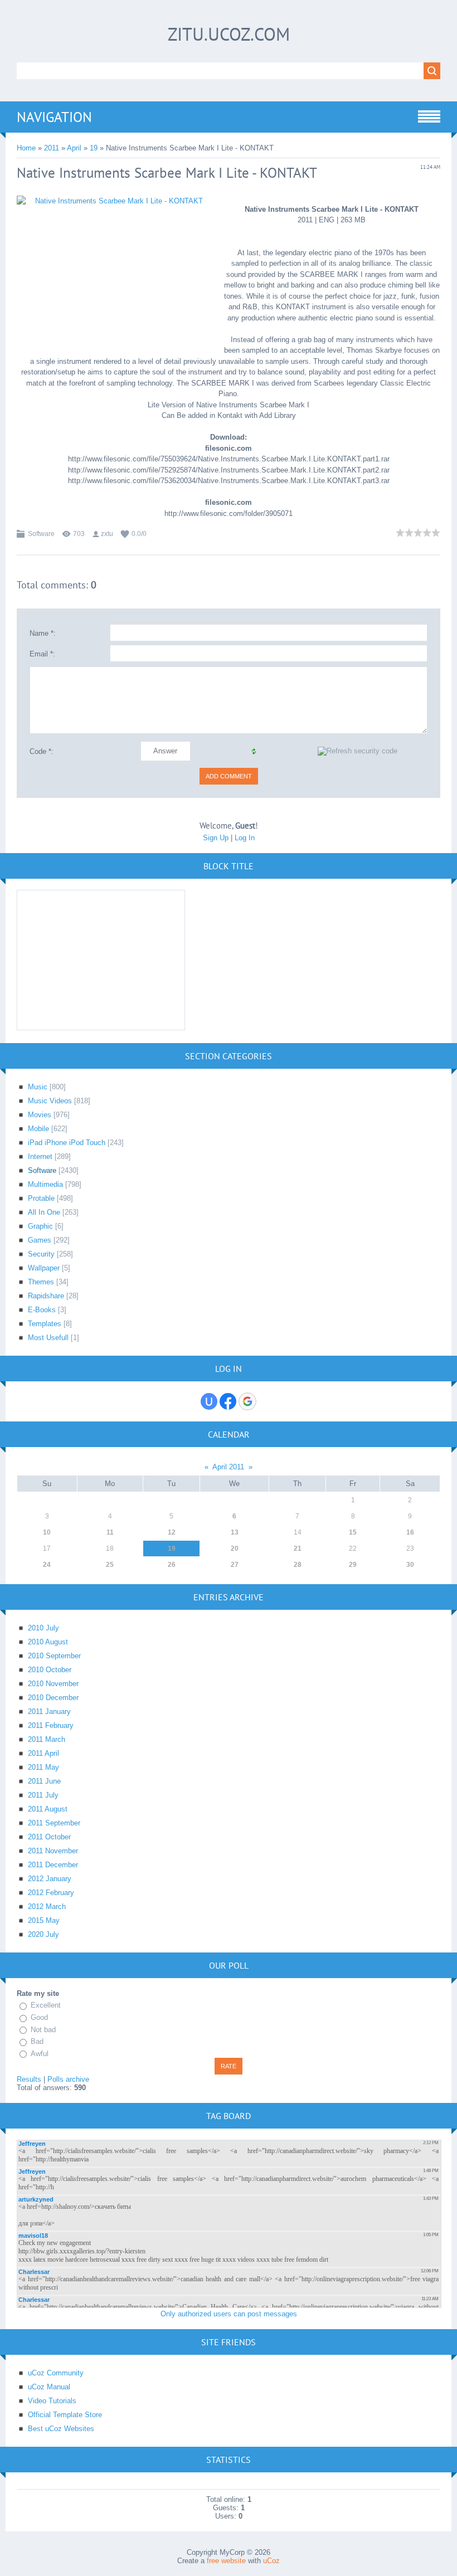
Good (39, 2017)
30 (410, 1565)
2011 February (51, 1725)
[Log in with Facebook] (228, 1401)
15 (353, 1532)
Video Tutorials (52, 2401)
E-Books (42, 1310)
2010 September (54, 1656)
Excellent (46, 2005)
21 (298, 1548)
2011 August (48, 1809)
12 (172, 1532)
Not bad (43, 2030)
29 (353, 1565)
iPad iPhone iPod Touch (67, 1143)
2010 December (53, 1698)
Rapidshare (46, 1296)
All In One (44, 1212)
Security (41, 1254)
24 (47, 1565)
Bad (37, 2041)
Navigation (54, 117)
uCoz (271, 2561)
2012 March (47, 1907)
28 (298, 1565)
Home (26, 148)
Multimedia (45, 1184)
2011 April (43, 1753)
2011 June (44, 1781)
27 (235, 1565)
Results (29, 2079)
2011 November (53, 1851)
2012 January (50, 1879)
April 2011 (228, 1467)
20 (235, 1548)
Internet (40, 1156)
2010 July (43, 1628)
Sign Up (216, 838)
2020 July (43, 1934)
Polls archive (68, 2079)
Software (41, 534)
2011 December (53, 1865)
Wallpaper (44, 1268)
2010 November (53, 1684)
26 (172, 1565)
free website (226, 2561)
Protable (41, 1198)
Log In (245, 838)
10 (47, 1532)
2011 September (54, 1823)
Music (38, 1087)
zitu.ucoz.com (229, 34)
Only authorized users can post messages (229, 2314)
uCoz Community (56, 2373)
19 (94, 148)
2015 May (44, 1920)
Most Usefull (48, 1338)
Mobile (38, 1129)
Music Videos (50, 1101)
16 (410, 1532)
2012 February (51, 1893)
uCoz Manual (49, 2387)
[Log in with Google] (247, 1401)
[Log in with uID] (209, 1401)
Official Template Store (65, 2415)
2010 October (50, 1670)
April (74, 148)
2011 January (49, 1711)
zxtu (107, 534)
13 (235, 1532)
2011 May (43, 1767)
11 (110, 1532)
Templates (45, 1324)
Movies (40, 1115)
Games (40, 1240)
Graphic (40, 1226)
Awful (40, 2054)
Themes (41, 1282)
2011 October (49, 1837)
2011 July (43, 1795)
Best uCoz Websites (61, 2429)
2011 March (47, 1739)
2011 (52, 148)
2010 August (48, 1642)
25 (110, 1565)
